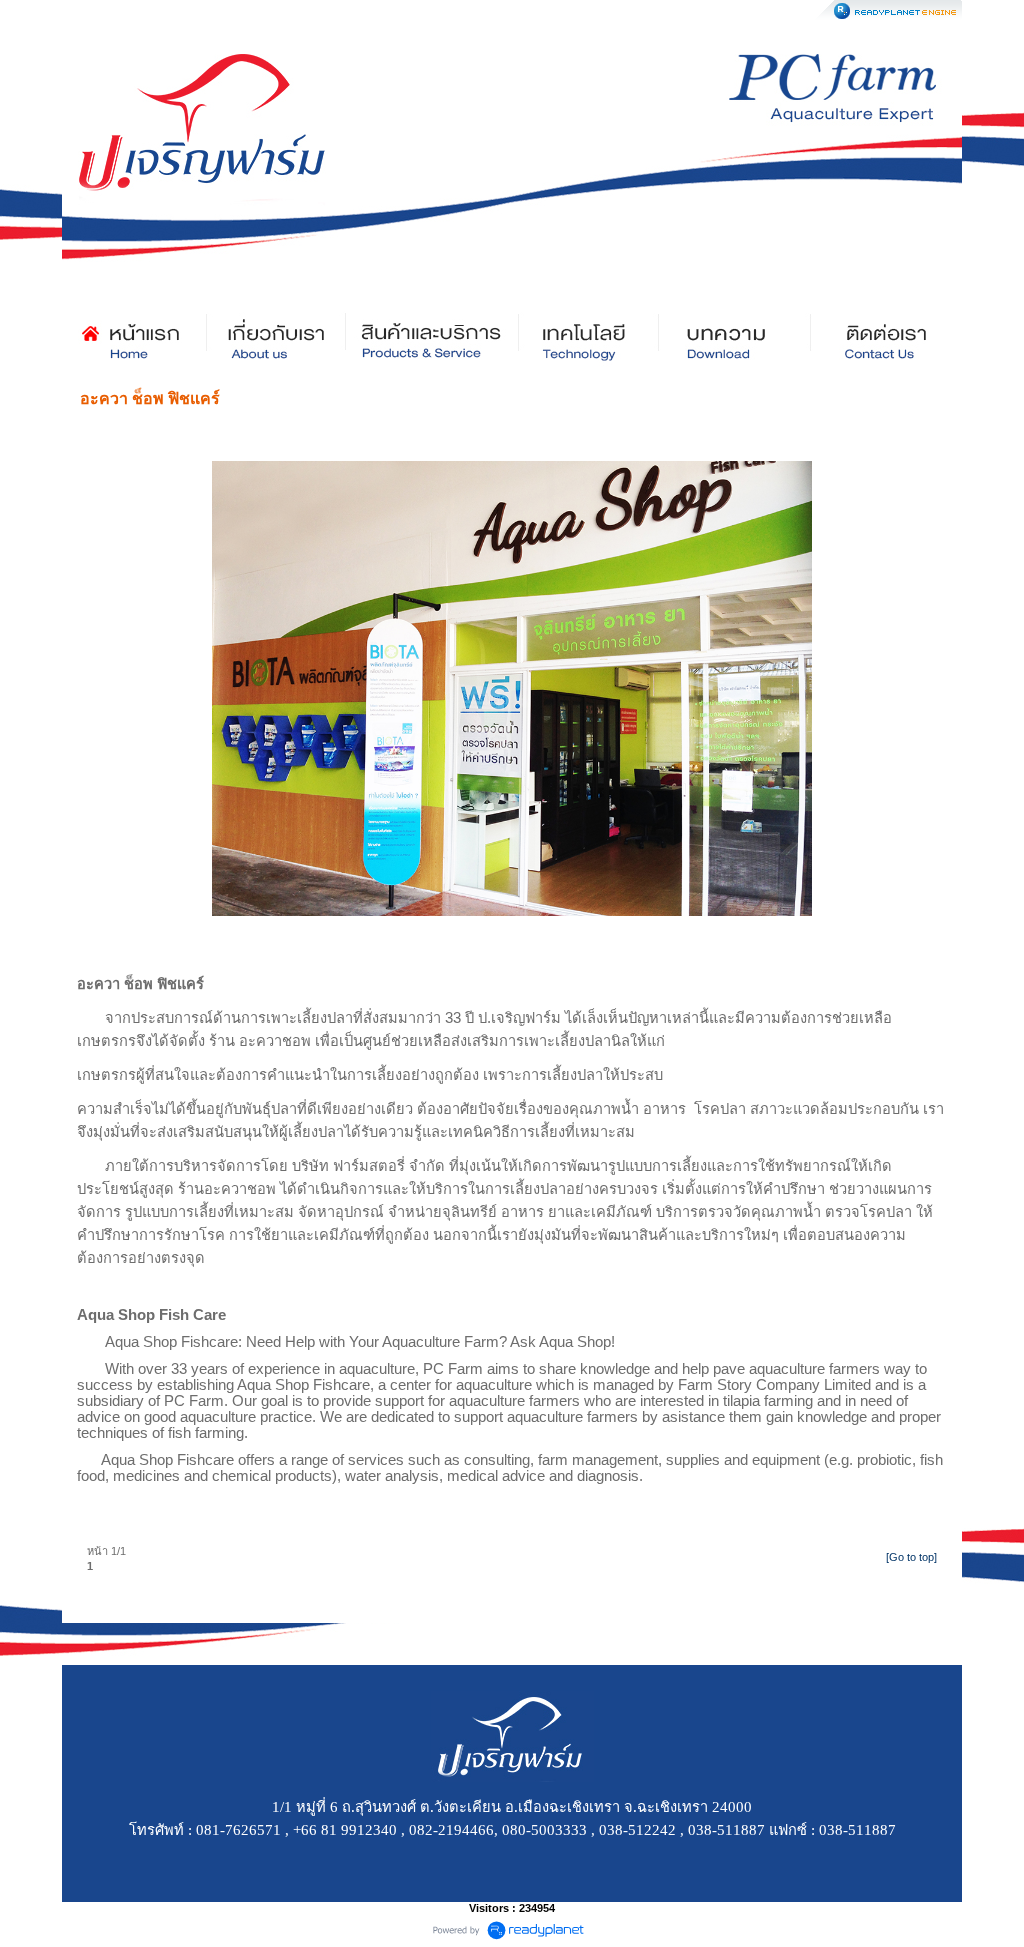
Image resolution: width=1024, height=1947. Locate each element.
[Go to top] (911, 1557)
